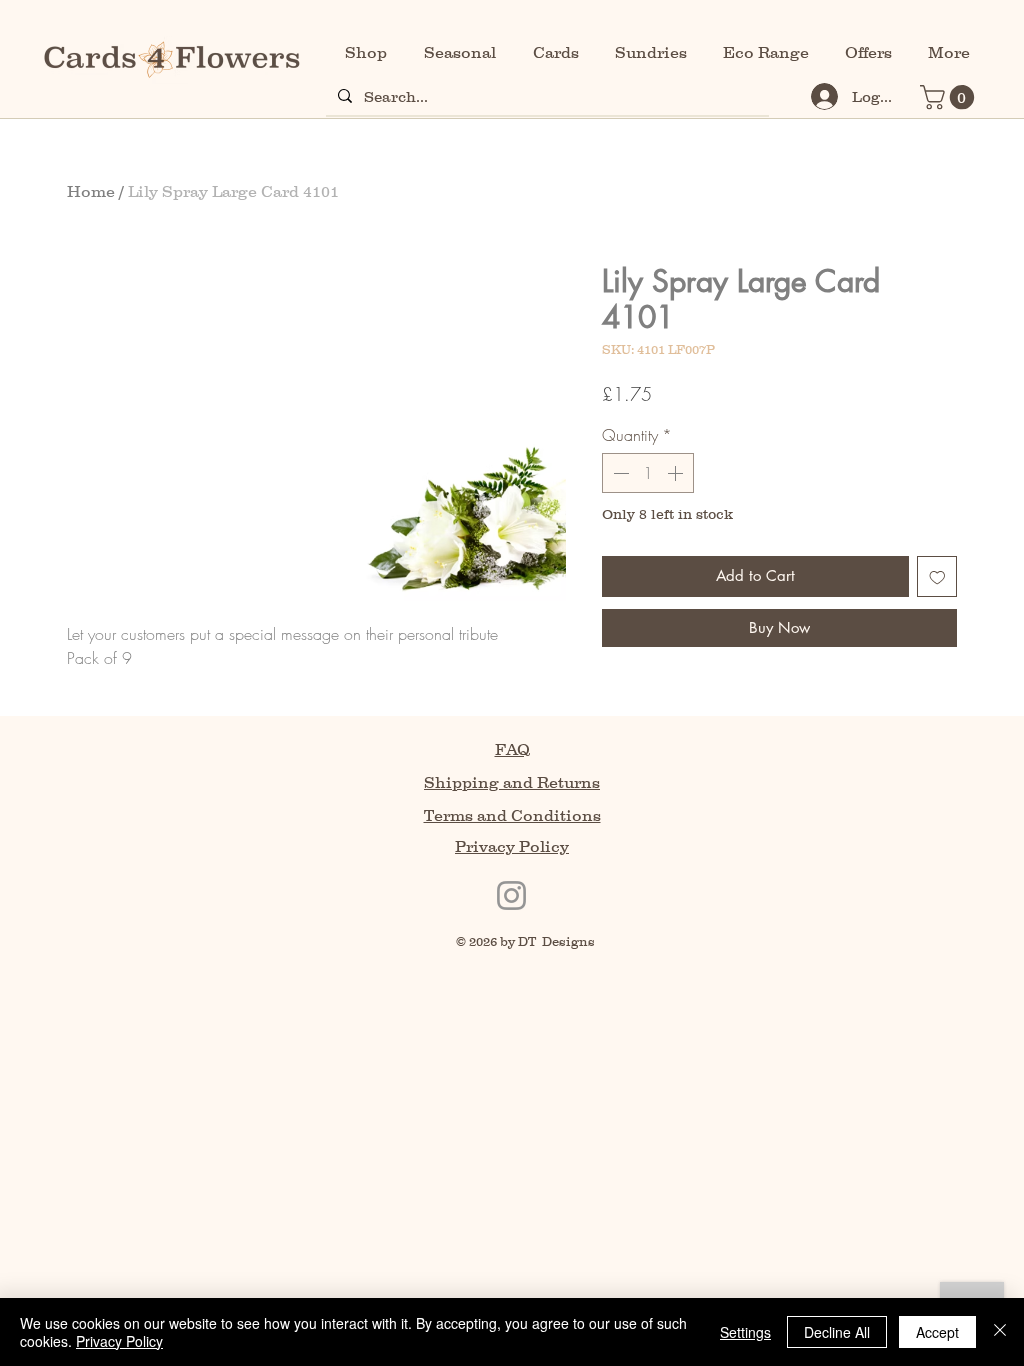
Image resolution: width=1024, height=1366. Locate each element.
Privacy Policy (119, 1341)
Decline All (837, 1332)
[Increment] (677, 473)
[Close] (1000, 1332)
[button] (950, 97)
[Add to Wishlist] (937, 576)
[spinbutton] (648, 473)
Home (91, 191)
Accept (937, 1332)
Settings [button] (745, 1332)
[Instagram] (511, 895)
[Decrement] (619, 473)
